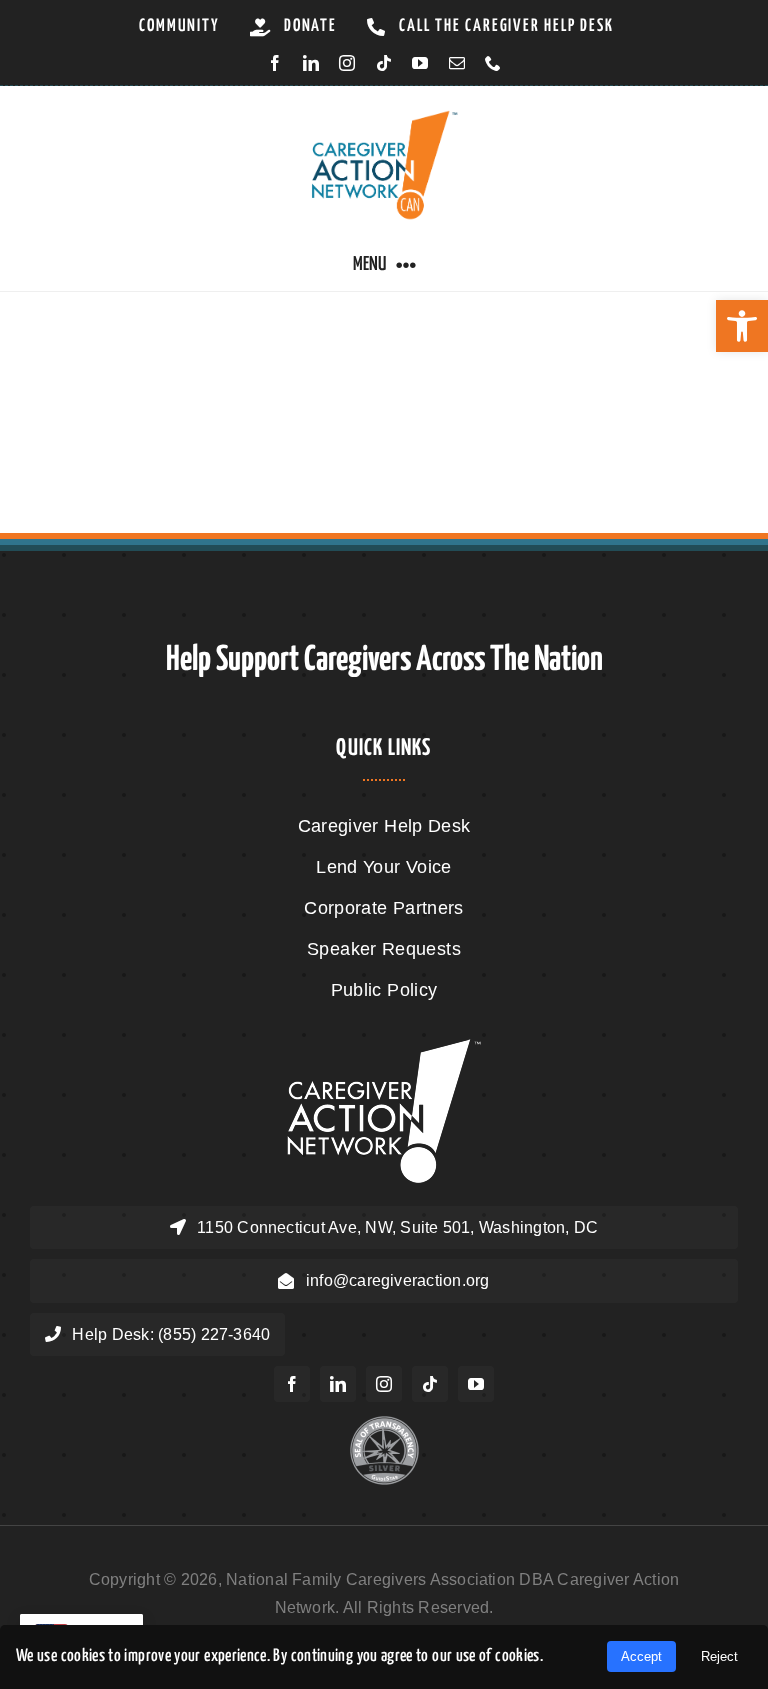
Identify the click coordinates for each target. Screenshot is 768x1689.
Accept (641, 1656)
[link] (742, 326)
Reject (719, 1656)
